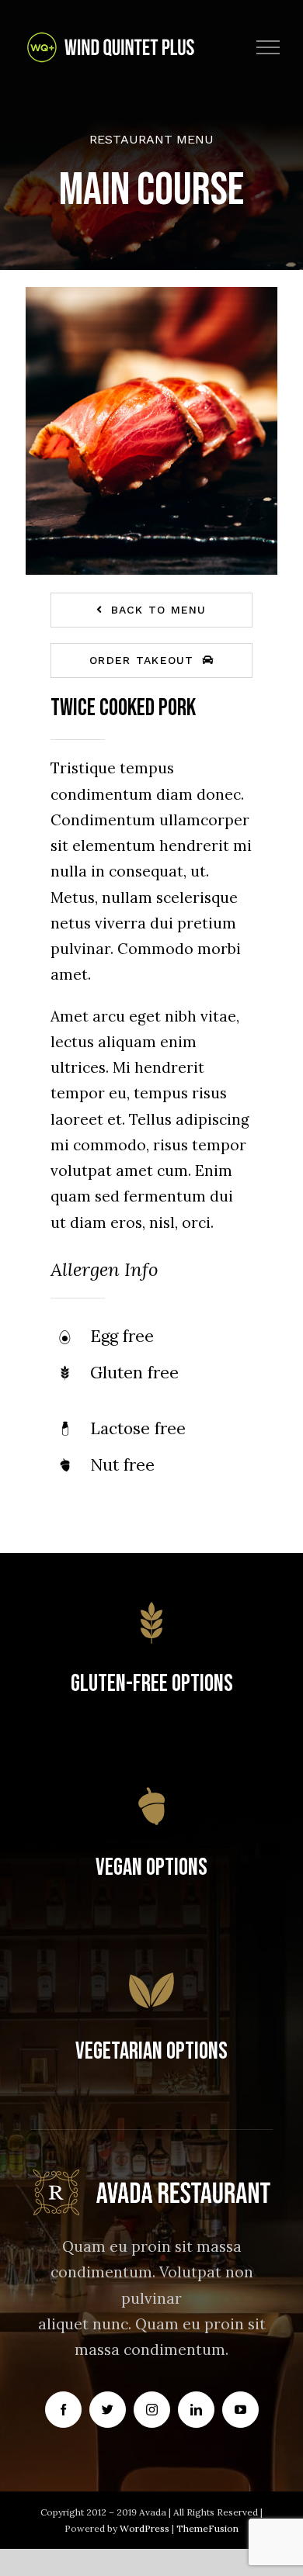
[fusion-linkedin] (196, 2410)
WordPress (146, 2528)
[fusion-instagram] (152, 2410)
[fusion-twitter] (108, 2410)
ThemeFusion (207, 2528)
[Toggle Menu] (268, 47)
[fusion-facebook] (63, 2410)
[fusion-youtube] (240, 2410)
